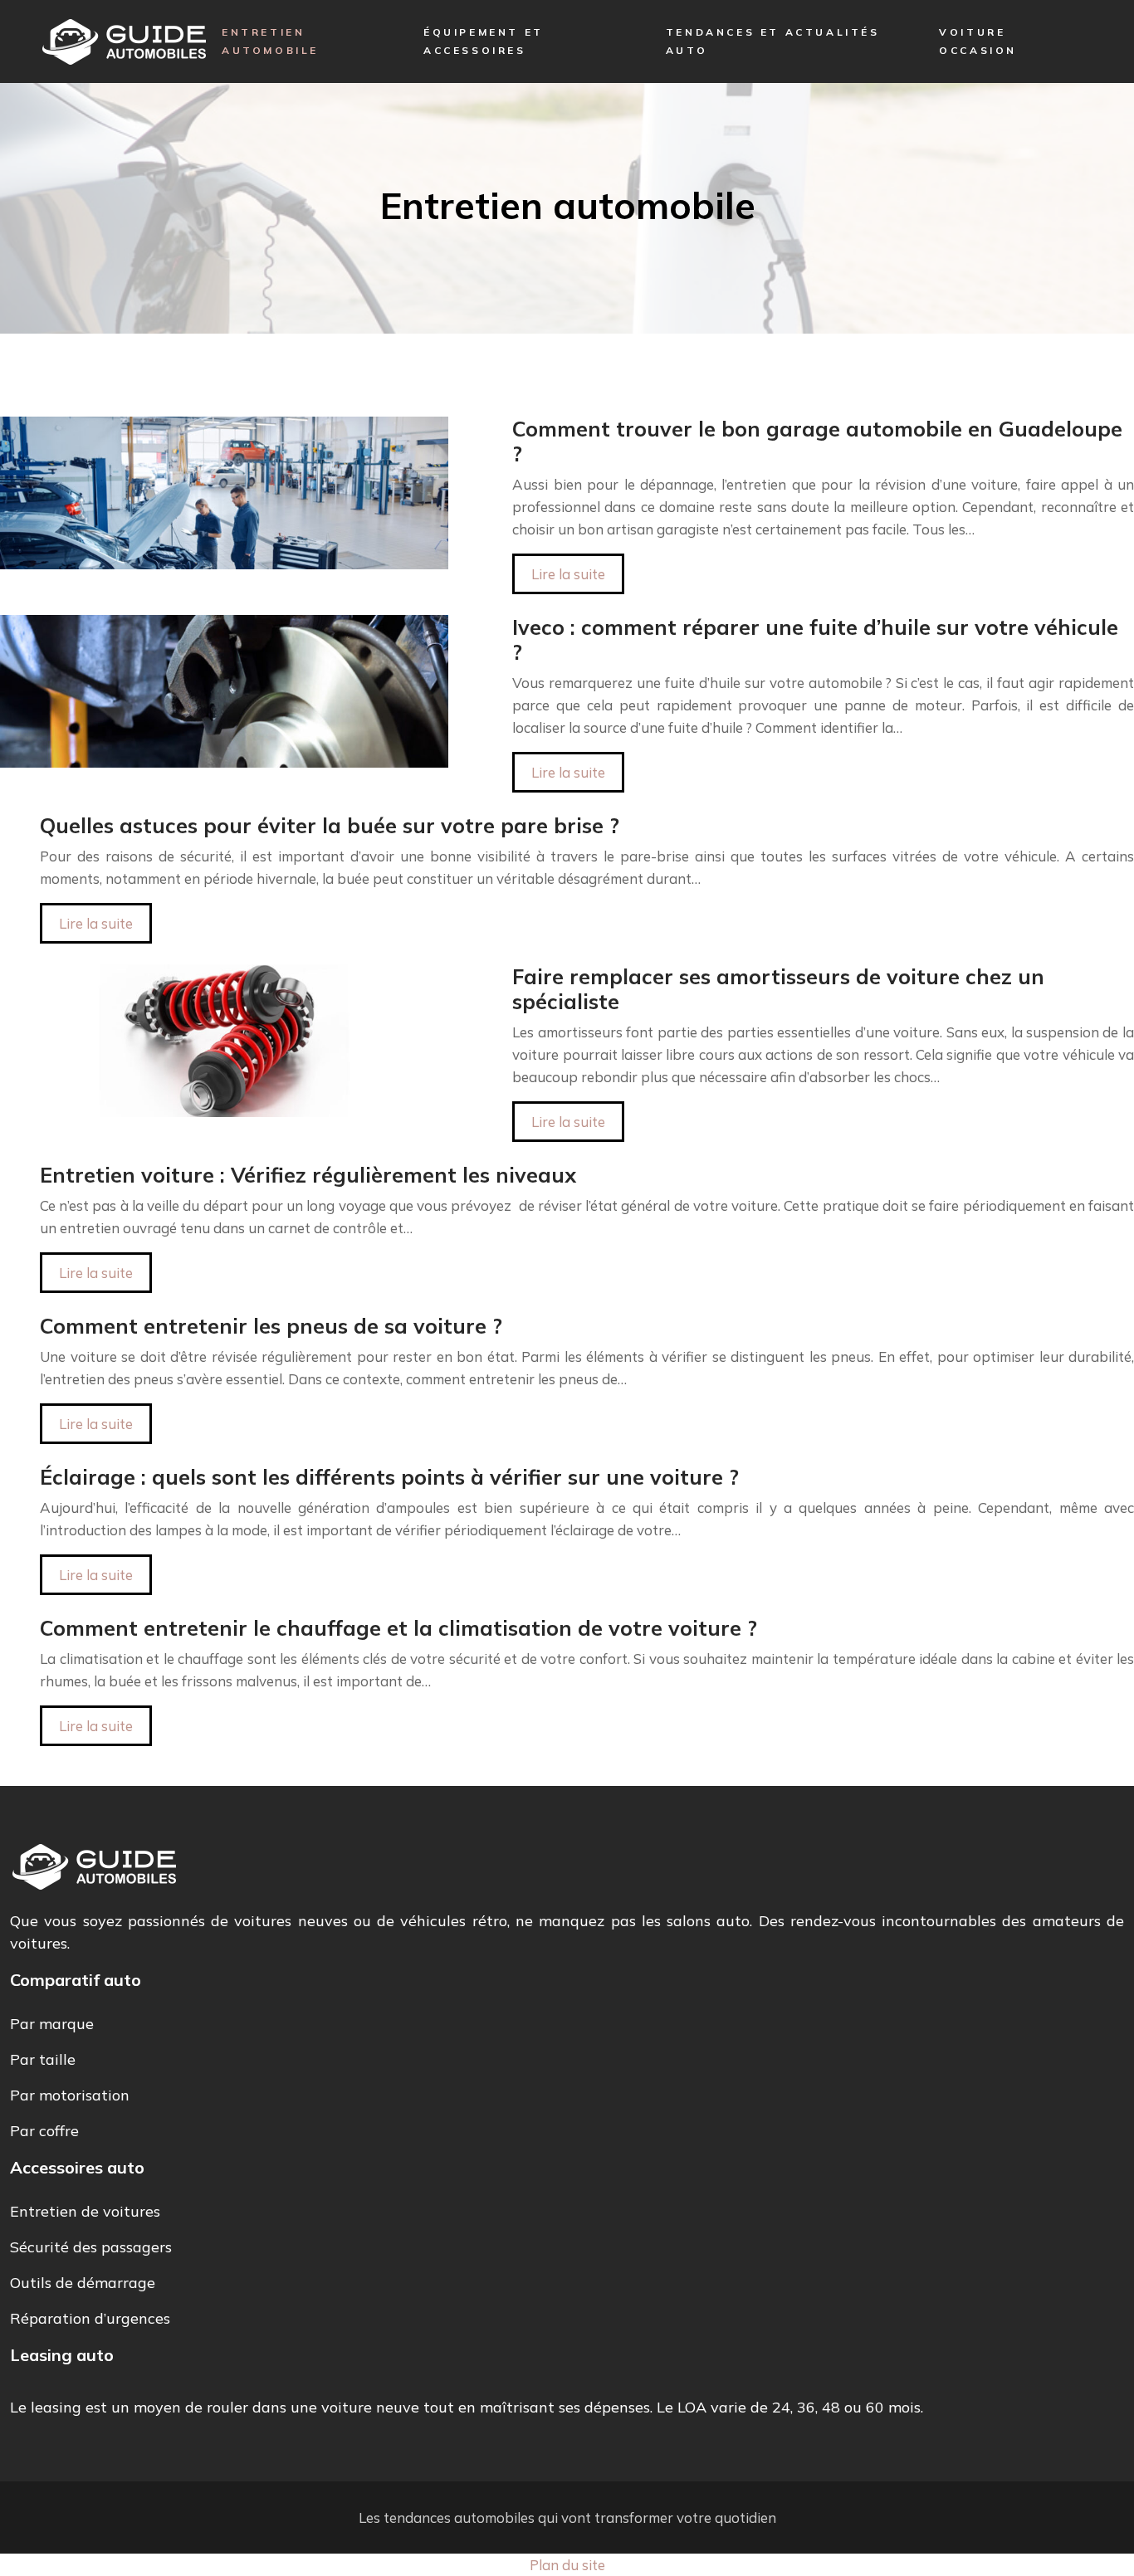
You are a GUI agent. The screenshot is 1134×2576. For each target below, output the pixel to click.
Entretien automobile (270, 41)
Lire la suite (568, 574)
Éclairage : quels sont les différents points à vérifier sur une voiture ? (389, 1477)
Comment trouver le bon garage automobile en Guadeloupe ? (817, 441)
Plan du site (567, 2565)
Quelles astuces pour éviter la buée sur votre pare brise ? (330, 825)
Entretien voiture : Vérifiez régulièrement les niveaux (308, 1175)
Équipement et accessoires (484, 41)
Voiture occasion (978, 41)
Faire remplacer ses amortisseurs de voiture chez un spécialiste (778, 989)
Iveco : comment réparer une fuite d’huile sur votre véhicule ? (815, 639)
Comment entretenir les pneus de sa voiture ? (271, 1326)
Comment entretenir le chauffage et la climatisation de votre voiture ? (398, 1628)
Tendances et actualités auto (773, 41)
